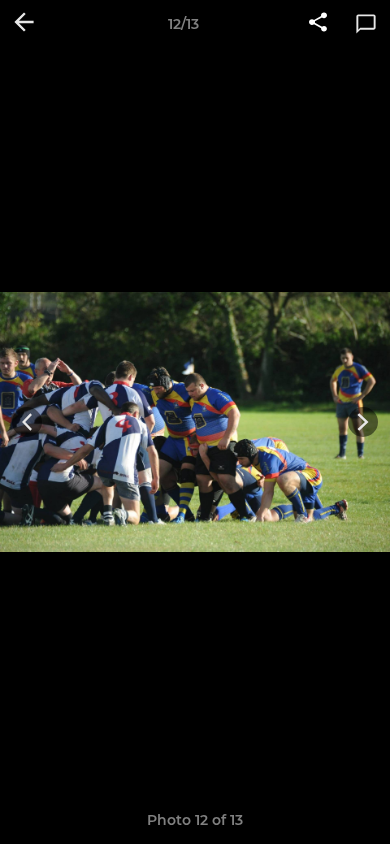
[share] (318, 24)
